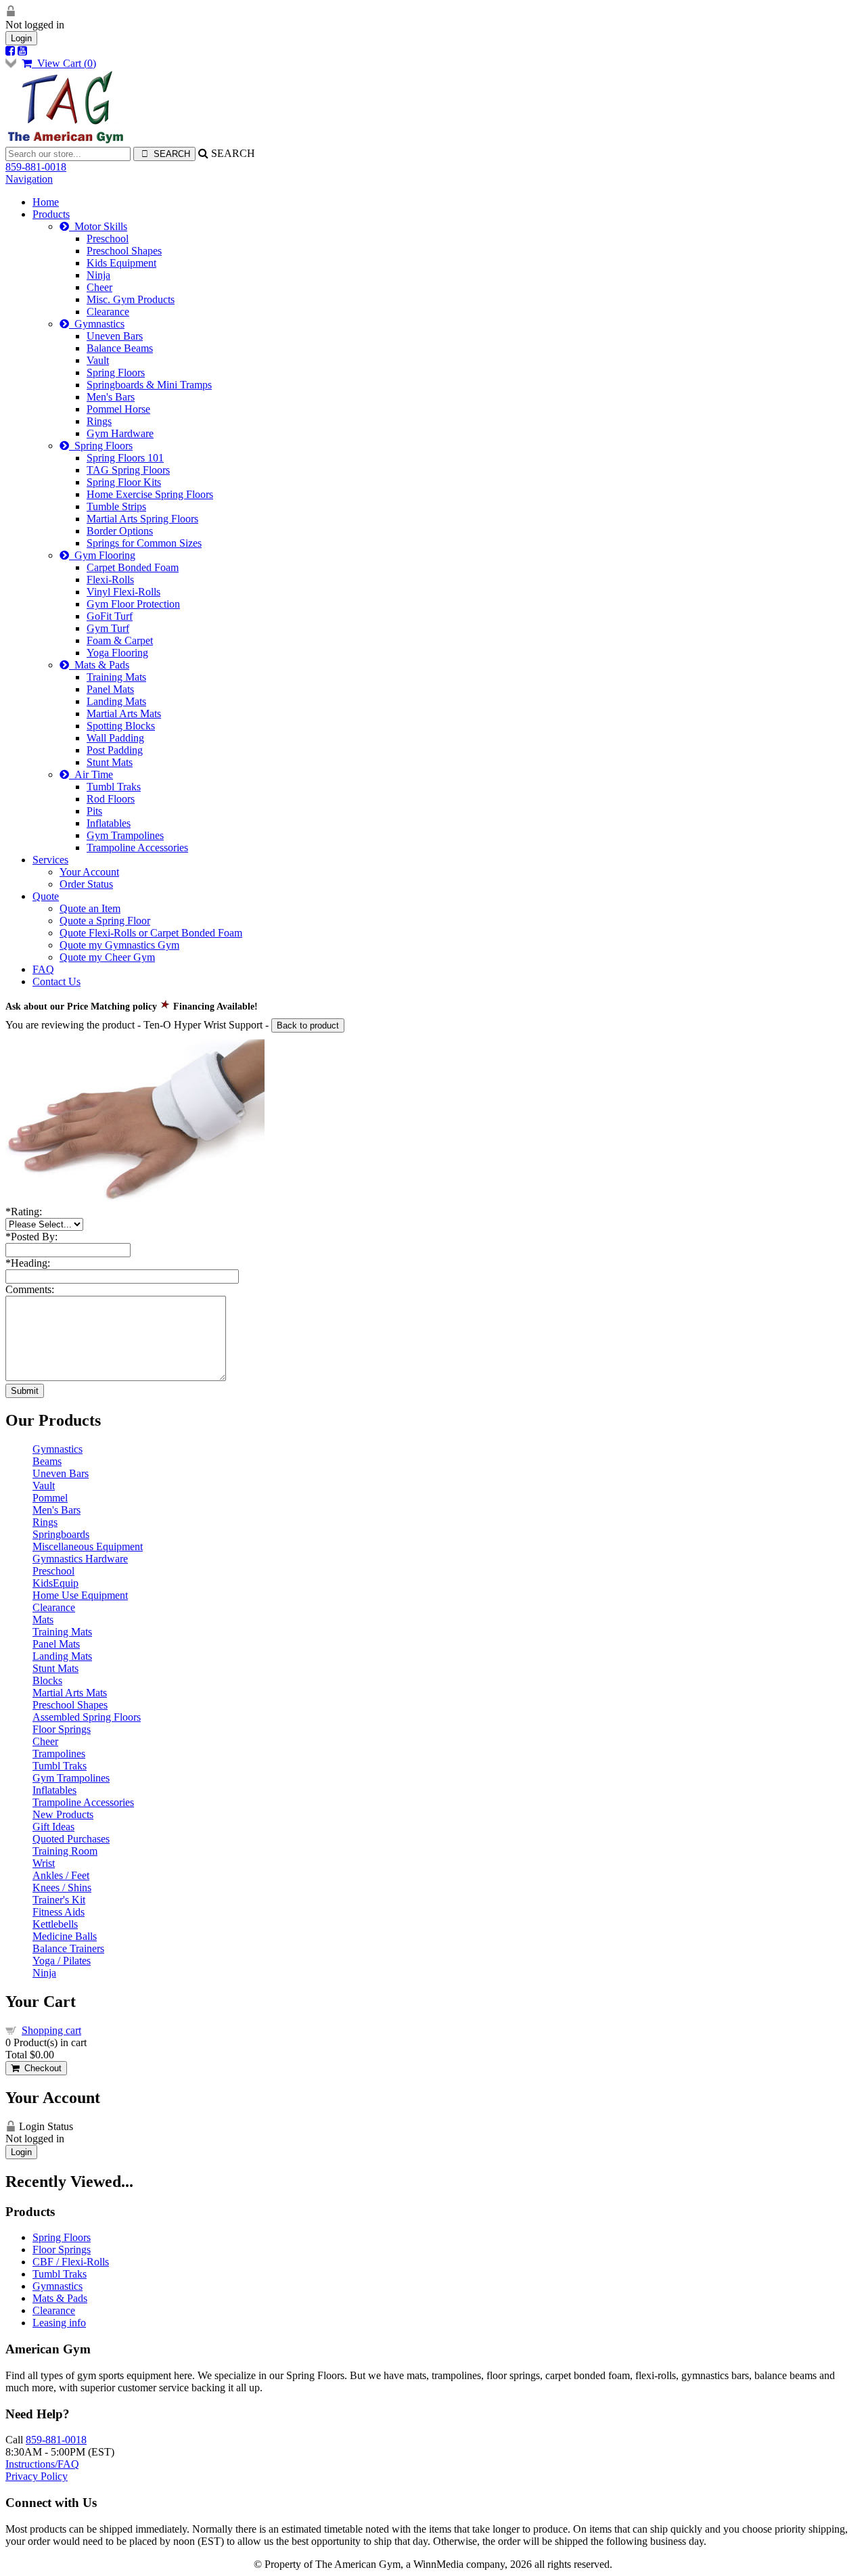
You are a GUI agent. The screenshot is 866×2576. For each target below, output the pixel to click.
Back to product (308, 1025)
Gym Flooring (102, 555)
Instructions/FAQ (42, 2464)
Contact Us (56, 981)
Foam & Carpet (120, 640)
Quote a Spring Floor (105, 921)
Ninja (98, 275)
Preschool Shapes (124, 251)
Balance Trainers (68, 1948)
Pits (94, 811)
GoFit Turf (110, 616)
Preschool (108, 239)
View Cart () (64, 63)
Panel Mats (110, 689)
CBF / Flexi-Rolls (71, 2262)
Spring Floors (116, 372)
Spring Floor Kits (124, 482)
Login (21, 38)
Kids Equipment (121, 263)
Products (51, 214)
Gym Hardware (120, 433)
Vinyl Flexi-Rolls (123, 592)
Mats (43, 1620)
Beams (47, 1461)
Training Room (65, 1851)
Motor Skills (98, 226)
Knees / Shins (62, 1888)
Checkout (40, 2068)
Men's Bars (111, 397)
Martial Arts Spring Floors (142, 519)
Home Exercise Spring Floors (150, 494)
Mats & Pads (99, 665)
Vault (98, 360)
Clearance (108, 312)
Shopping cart (51, 2030)
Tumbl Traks (114, 787)
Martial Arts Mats (124, 714)
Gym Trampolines (125, 835)
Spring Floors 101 (125, 458)
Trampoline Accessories (137, 848)
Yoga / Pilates (62, 1961)
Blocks (47, 1680)
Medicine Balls (65, 1936)
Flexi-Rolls (110, 580)
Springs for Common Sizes (144, 543)
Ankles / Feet (61, 1875)
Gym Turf (108, 628)
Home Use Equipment (80, 1595)
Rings (99, 421)
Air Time (91, 774)
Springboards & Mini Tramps (149, 385)
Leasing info (59, 2323)
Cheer (99, 287)
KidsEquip (55, 1583)
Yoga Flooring (117, 653)
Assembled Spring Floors (87, 1717)
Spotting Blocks (121, 726)
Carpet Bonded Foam (133, 567)
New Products (63, 1814)
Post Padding (115, 750)
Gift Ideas (53, 1827)
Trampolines (59, 1754)
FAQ (43, 969)
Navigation (29, 179)
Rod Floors (111, 799)
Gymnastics (97, 324)
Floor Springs (62, 1729)
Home (46, 202)
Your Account (89, 872)
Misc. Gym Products (131, 299)
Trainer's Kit (59, 1900)
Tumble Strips (116, 506)
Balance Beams (120, 348)
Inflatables (109, 823)
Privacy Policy (37, 2476)
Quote (46, 896)
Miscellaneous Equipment (88, 1546)
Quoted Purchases (71, 1839)
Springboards (61, 1534)
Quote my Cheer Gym (107, 957)
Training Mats (116, 677)
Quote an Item (90, 908)
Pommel (50, 1498)
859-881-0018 (36, 167)
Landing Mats (116, 701)
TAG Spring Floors (128, 470)
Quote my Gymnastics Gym (119, 945)
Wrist (44, 1863)
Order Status (86, 884)
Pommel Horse (118, 409)
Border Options (120, 531)
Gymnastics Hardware (80, 1559)
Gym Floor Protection (133, 604)
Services (50, 860)
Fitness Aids (59, 1912)
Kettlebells (55, 1924)
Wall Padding (115, 738)
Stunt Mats (110, 762)
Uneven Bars (115, 336)
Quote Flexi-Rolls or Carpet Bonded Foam (151, 933)
